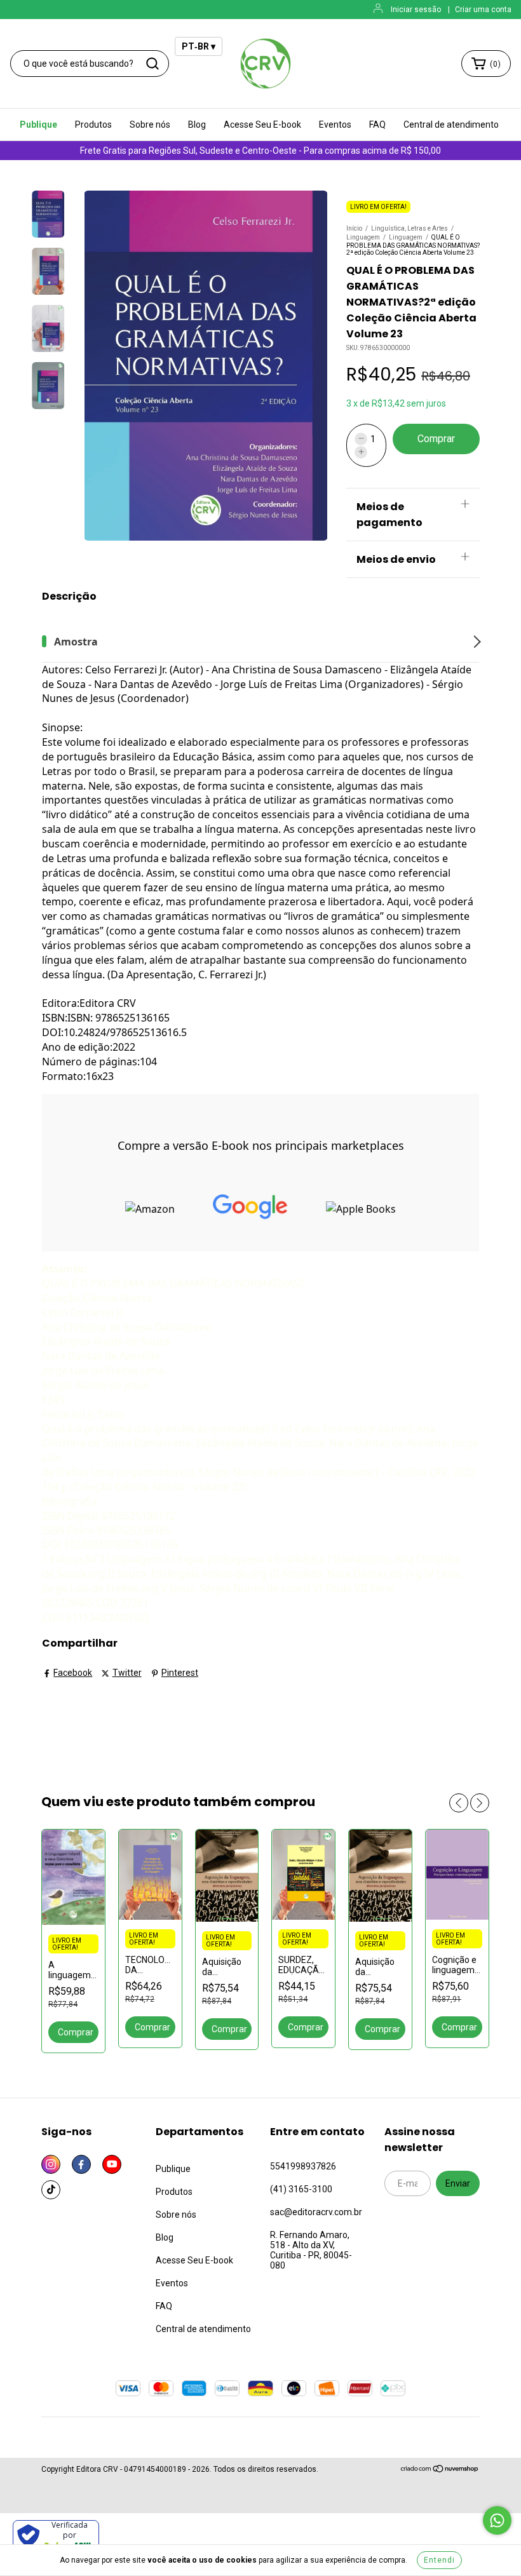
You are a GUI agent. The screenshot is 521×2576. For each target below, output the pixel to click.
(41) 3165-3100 (301, 2189)
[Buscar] (152, 64)
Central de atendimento (451, 125)
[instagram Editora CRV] (51, 2164)
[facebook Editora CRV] (81, 2164)
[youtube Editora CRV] (112, 2164)
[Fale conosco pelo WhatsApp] (497, 2520)
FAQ (377, 125)
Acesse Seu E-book (262, 125)
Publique (38, 125)
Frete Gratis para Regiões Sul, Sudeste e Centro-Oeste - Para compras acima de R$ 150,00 (260, 151)
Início (354, 228)
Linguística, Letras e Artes (409, 228)
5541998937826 (303, 2166)
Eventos (335, 125)
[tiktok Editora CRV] (51, 2190)
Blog (197, 125)
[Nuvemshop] (440, 2471)
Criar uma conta (483, 10)
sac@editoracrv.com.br (316, 2212)
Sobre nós (150, 125)
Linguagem (363, 237)
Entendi (439, 2560)
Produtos (93, 125)
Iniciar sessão (416, 10)
